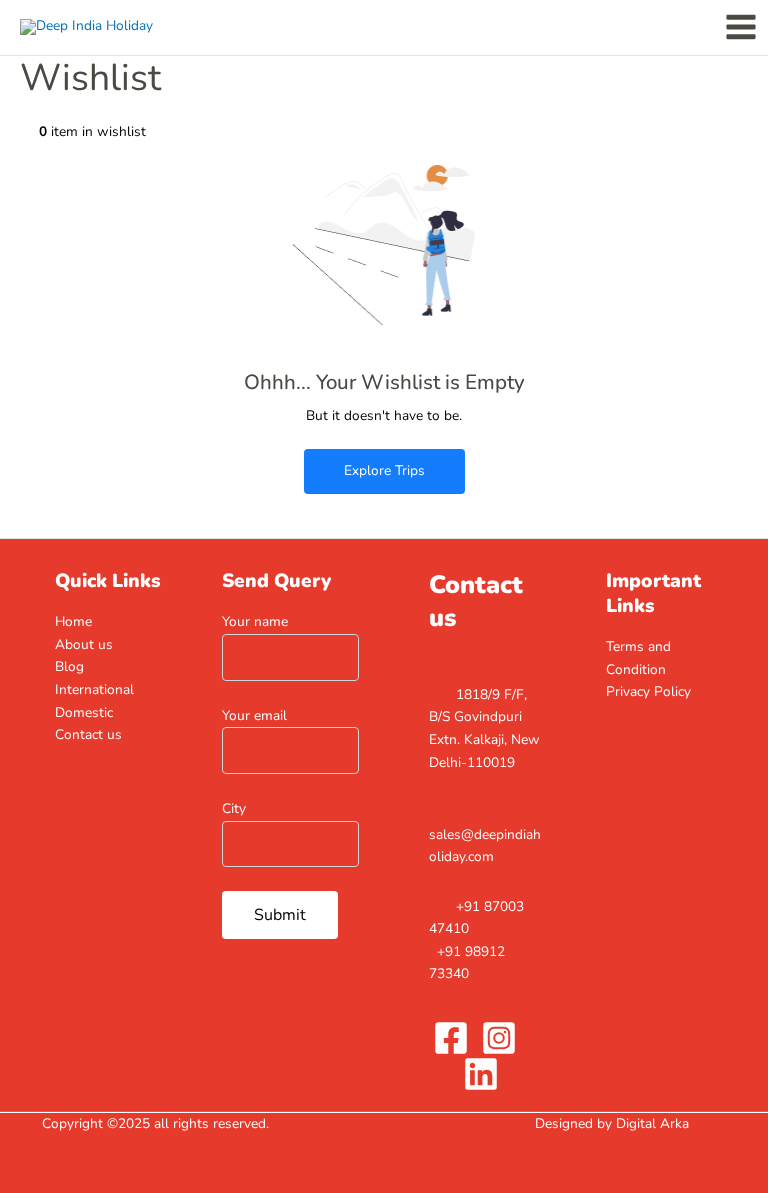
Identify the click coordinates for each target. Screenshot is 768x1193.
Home (73, 621)
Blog (69, 666)
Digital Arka (652, 1123)
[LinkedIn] (481, 1074)
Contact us (88, 734)
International (94, 689)
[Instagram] (499, 1038)
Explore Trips (384, 470)
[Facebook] (451, 1038)
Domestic (84, 712)
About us (84, 644)
